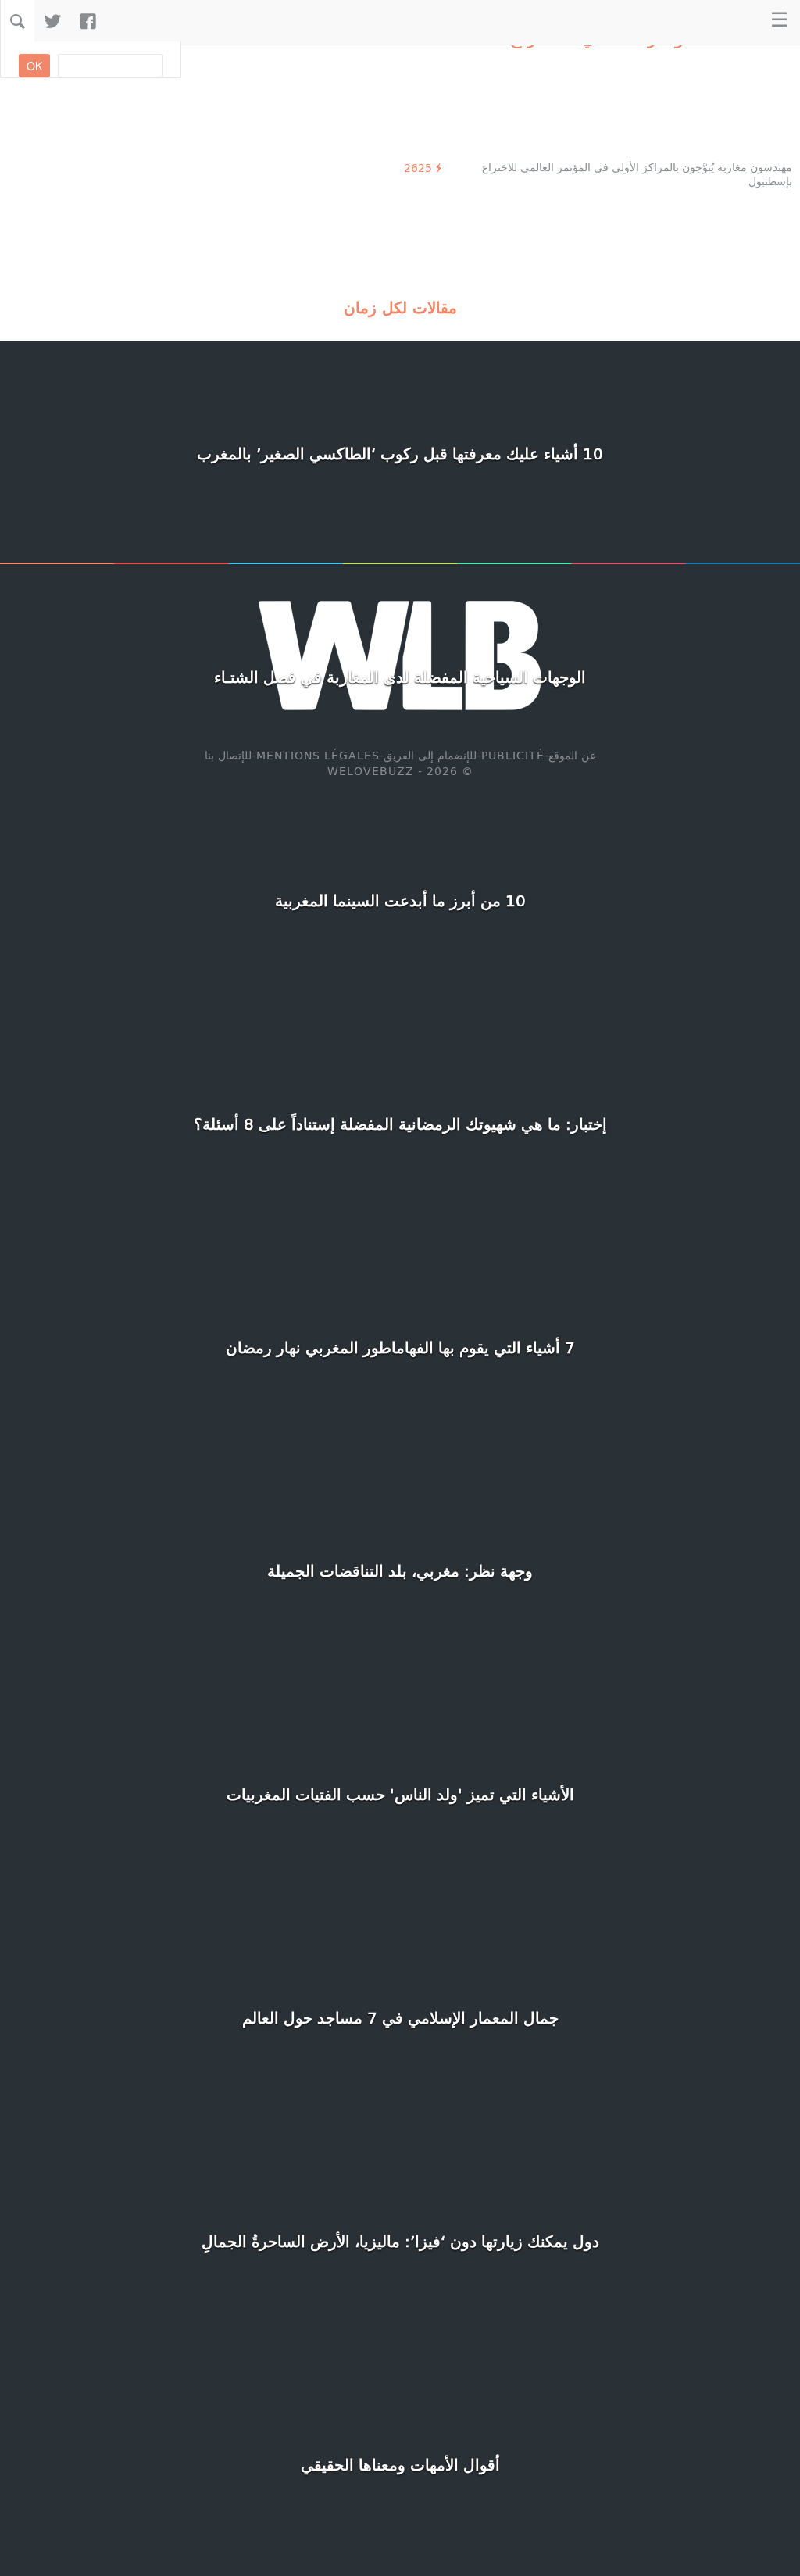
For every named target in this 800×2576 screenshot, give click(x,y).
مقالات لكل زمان (400, 307)
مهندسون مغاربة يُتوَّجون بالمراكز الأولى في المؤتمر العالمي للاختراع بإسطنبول (637, 174)
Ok (34, 66)
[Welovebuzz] (729, 21)
